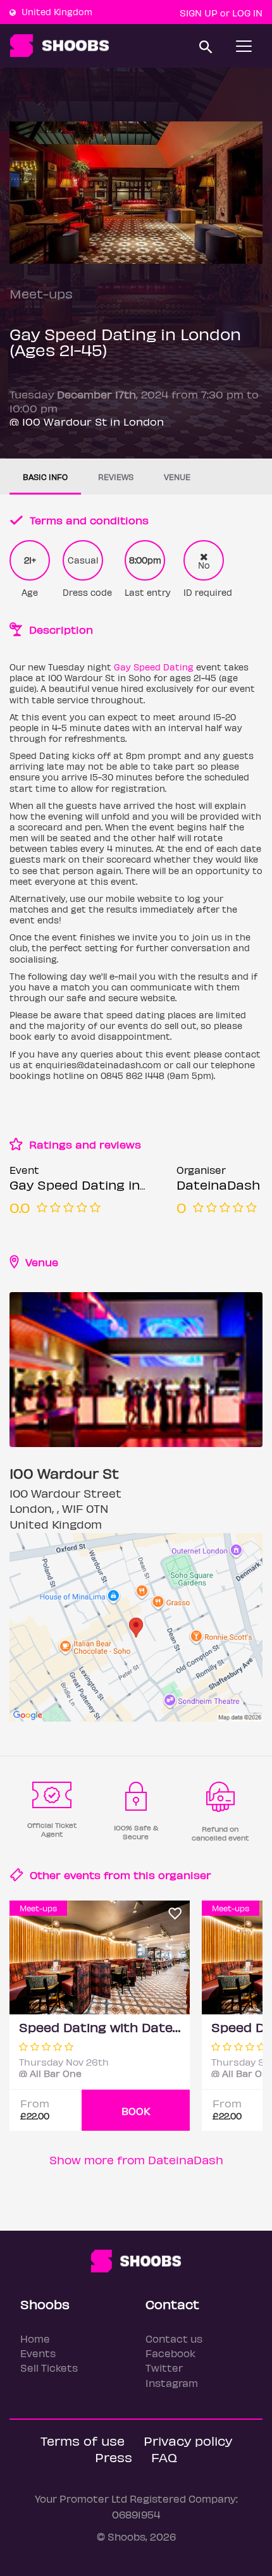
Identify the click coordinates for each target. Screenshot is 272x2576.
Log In (247, 13)
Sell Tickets (49, 2368)
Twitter (164, 2368)
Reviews (116, 477)
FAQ (164, 2457)
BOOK (136, 2111)
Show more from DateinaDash (136, 2160)
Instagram (172, 2383)
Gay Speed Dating (154, 667)
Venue (177, 477)
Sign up (199, 13)
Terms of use (83, 2440)
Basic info (45, 477)
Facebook (170, 2353)
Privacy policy (188, 2440)
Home (35, 2339)
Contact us (174, 2339)
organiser (185, 1875)
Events (38, 2353)
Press (114, 2457)
